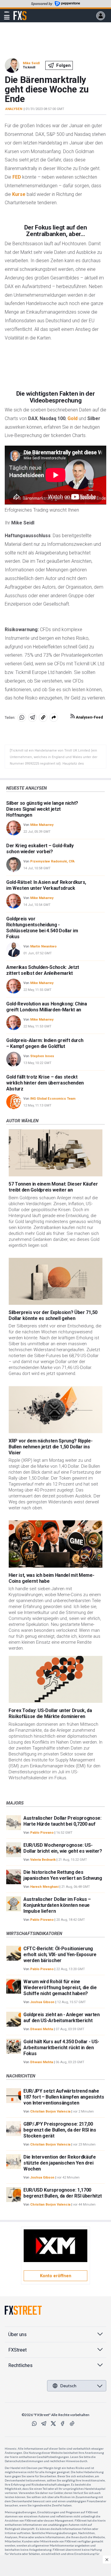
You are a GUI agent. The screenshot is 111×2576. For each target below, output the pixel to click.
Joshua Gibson (42, 2002)
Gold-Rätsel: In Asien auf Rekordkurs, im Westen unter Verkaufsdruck (46, 885)
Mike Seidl (31, 63)
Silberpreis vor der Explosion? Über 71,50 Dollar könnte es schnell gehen (53, 1315)
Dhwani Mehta (42, 2029)
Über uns (17, 2334)
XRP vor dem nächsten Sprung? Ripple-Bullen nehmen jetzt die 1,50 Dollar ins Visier (50, 1447)
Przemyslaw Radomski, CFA (52, 861)
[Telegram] (44, 2423)
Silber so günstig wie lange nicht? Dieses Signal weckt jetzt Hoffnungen (42, 809)
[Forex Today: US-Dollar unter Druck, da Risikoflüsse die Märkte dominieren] (55, 1680)
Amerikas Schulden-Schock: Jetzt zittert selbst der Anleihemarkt (43, 970)
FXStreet (20, 12)
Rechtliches (20, 2365)
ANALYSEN (14, 109)
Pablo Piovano (42, 1833)
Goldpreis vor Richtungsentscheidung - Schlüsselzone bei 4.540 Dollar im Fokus (42, 928)
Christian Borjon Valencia (50, 2111)
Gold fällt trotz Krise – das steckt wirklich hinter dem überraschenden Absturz (45, 1083)
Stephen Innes (42, 1056)
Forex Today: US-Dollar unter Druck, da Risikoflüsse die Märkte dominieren (50, 1713)
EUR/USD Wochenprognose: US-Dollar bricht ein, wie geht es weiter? (63, 1848)
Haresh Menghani (44, 1887)
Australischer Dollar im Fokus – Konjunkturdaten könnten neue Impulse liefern (57, 1905)
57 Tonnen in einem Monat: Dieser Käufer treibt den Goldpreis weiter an (53, 1187)
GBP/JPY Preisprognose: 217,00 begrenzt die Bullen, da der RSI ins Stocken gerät (60, 2130)
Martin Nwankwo (43, 946)
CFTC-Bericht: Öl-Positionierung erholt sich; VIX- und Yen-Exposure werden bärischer (60, 1955)
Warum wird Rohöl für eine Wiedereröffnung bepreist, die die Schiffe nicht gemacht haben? (60, 1988)
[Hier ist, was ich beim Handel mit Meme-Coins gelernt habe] (55, 1544)
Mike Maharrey (42, 825)
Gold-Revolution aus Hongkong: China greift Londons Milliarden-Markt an (47, 1007)
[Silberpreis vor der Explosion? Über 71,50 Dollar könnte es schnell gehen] (55, 1281)
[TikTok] (72, 2423)
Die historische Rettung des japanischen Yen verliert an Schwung (63, 1875)
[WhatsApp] (34, 2423)
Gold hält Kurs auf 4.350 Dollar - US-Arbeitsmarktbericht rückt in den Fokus (61, 2048)
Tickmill (29, 67)
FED (17, 177)
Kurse (19, 194)
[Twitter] (53, 2423)
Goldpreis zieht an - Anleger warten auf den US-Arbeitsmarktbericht (62, 2018)
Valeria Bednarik (43, 1860)
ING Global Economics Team (53, 1099)
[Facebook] (63, 2423)
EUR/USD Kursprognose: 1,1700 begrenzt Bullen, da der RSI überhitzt (63, 2193)
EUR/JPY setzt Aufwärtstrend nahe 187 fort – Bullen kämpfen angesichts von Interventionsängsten (64, 2097)
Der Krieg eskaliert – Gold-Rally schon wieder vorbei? (40, 849)
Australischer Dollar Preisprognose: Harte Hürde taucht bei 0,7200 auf (62, 1821)
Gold (73, 418)
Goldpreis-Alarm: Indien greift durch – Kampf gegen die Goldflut (45, 1043)
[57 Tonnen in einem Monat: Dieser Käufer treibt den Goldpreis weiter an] (55, 1153)
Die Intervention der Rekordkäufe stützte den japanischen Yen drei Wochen (60, 2163)
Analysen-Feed (89, 717)
